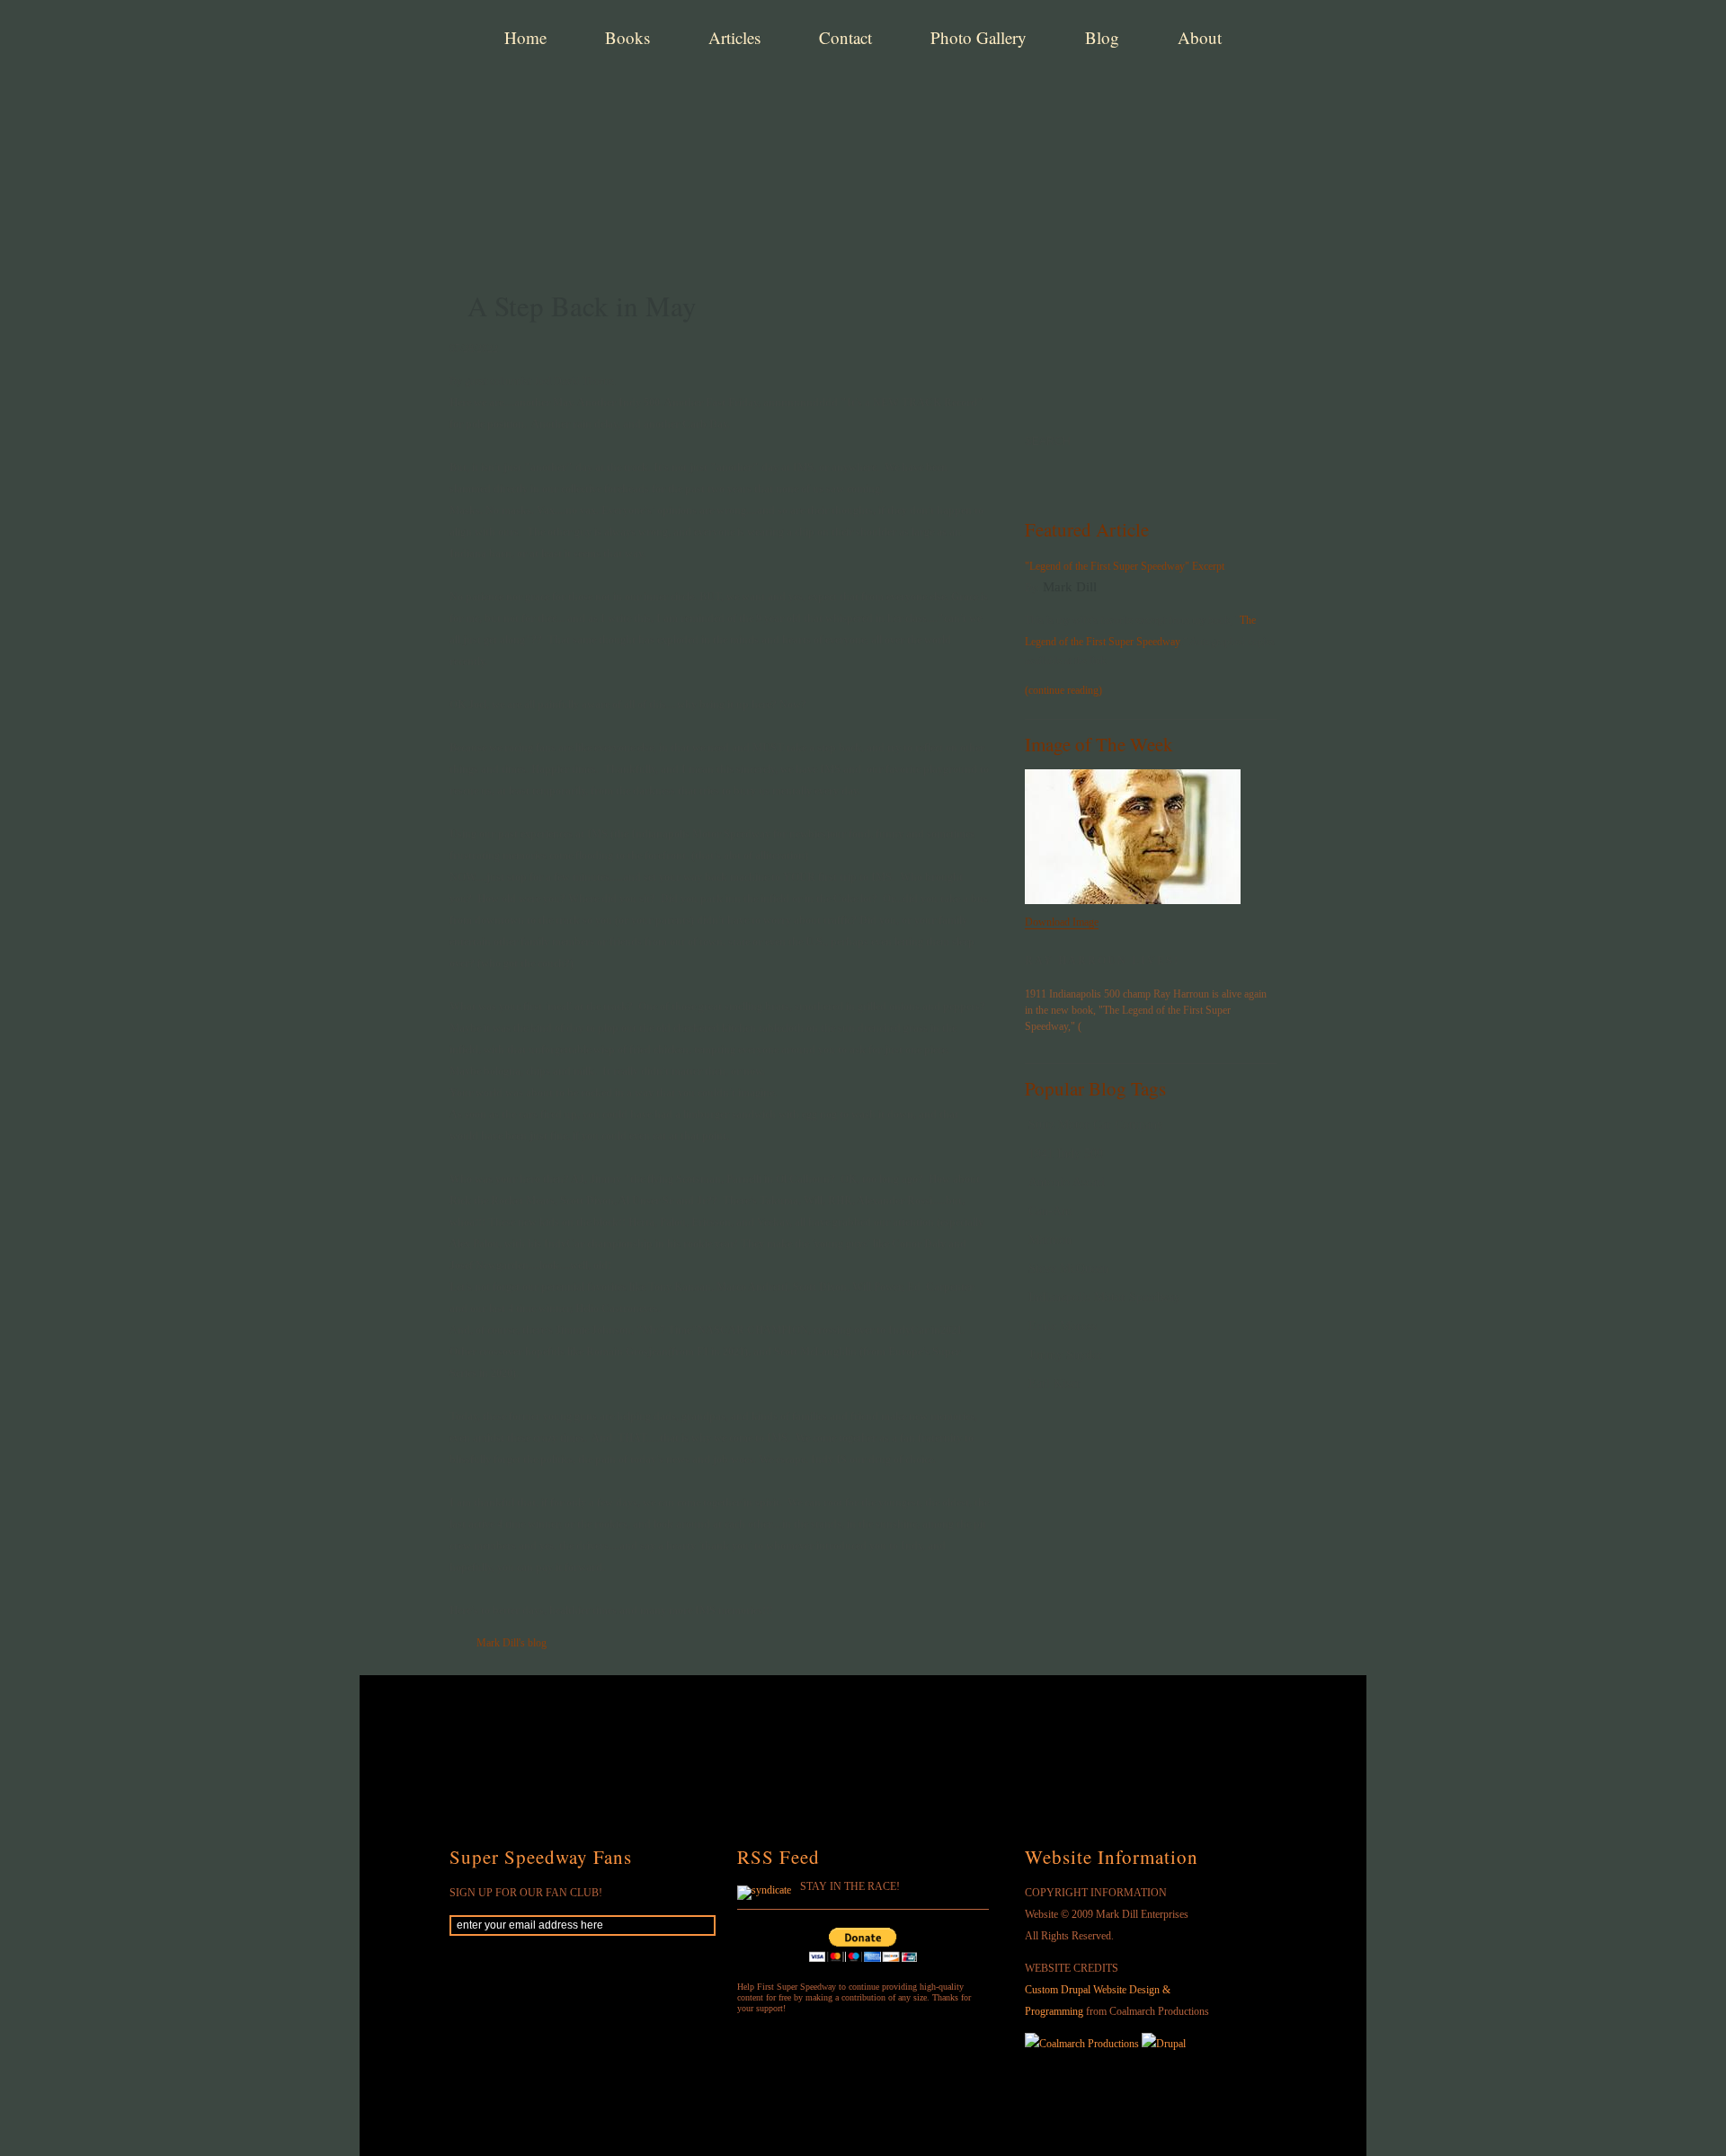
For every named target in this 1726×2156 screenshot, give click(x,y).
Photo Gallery (979, 37)
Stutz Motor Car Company (1096, 1125)
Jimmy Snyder (1065, 1355)
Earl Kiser (1054, 1384)
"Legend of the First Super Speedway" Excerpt (1125, 566)
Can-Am (1050, 1211)
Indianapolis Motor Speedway (1104, 1297)
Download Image (1062, 922)
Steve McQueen (1068, 1269)
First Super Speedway (728, 102)
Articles (734, 37)
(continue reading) (1063, 690)
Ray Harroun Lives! (1102, 961)
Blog (1102, 37)
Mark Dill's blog (512, 1643)
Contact (845, 37)
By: (1034, 588)
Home (525, 37)
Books (627, 37)
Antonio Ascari (1067, 1182)
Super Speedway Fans (541, 1857)
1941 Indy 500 (1066, 1153)
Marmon (1050, 1240)
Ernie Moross (1063, 1326)
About (1200, 37)
